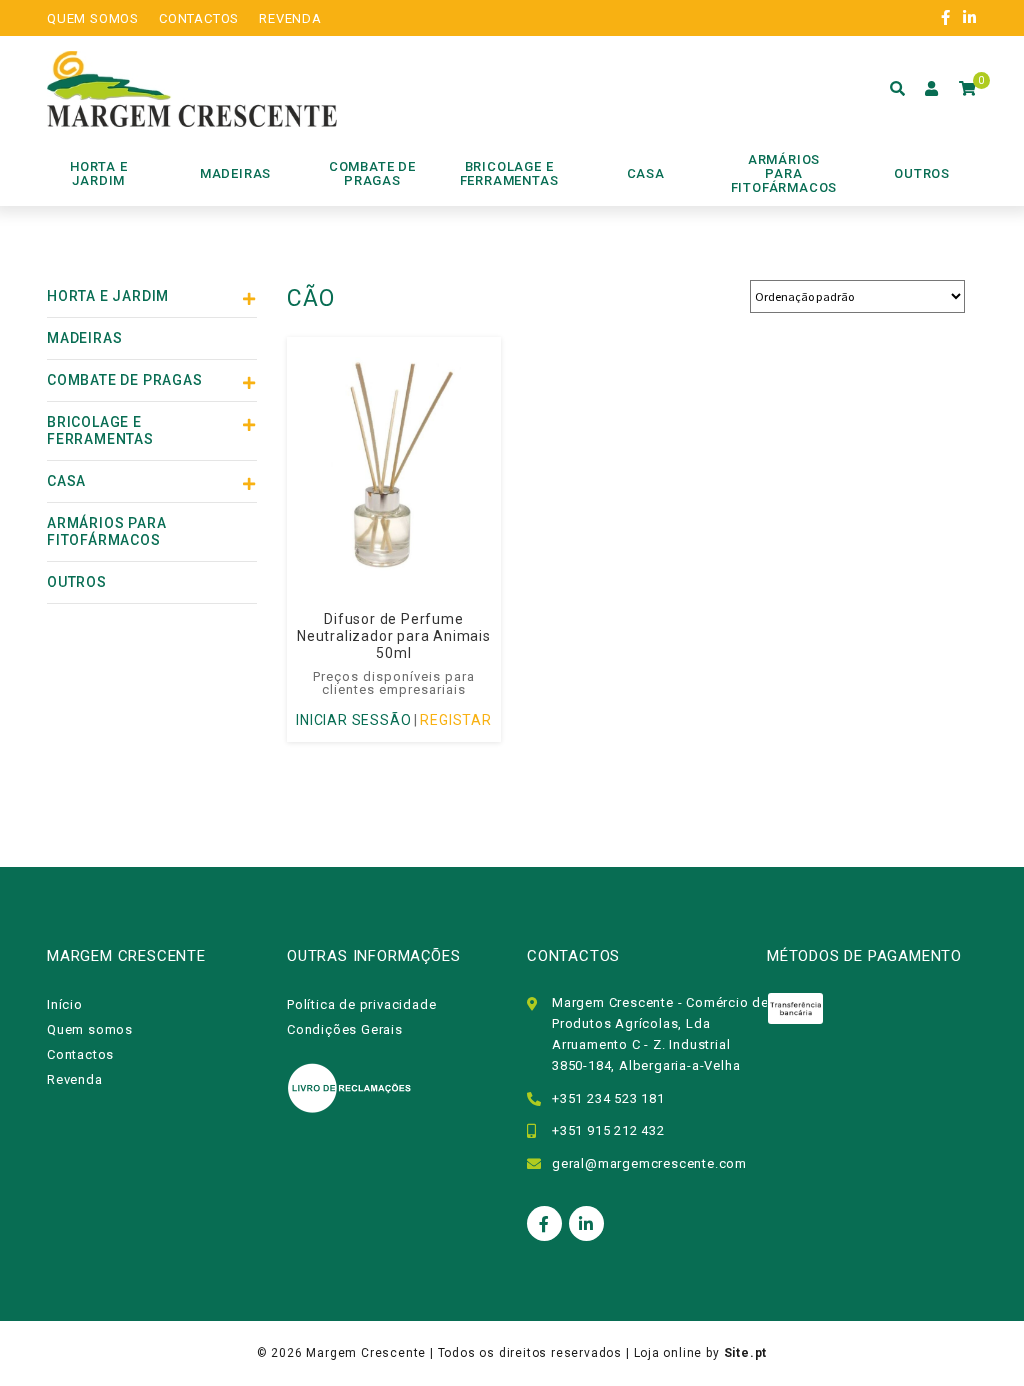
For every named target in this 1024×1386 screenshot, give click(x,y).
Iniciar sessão (353, 720)
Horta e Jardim (108, 296)
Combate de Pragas (125, 380)
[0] (968, 89)
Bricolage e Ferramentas (100, 430)
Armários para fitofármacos (106, 531)
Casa (66, 481)
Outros (77, 582)
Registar (455, 720)
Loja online (668, 1353)
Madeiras (84, 338)
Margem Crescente (366, 1353)
